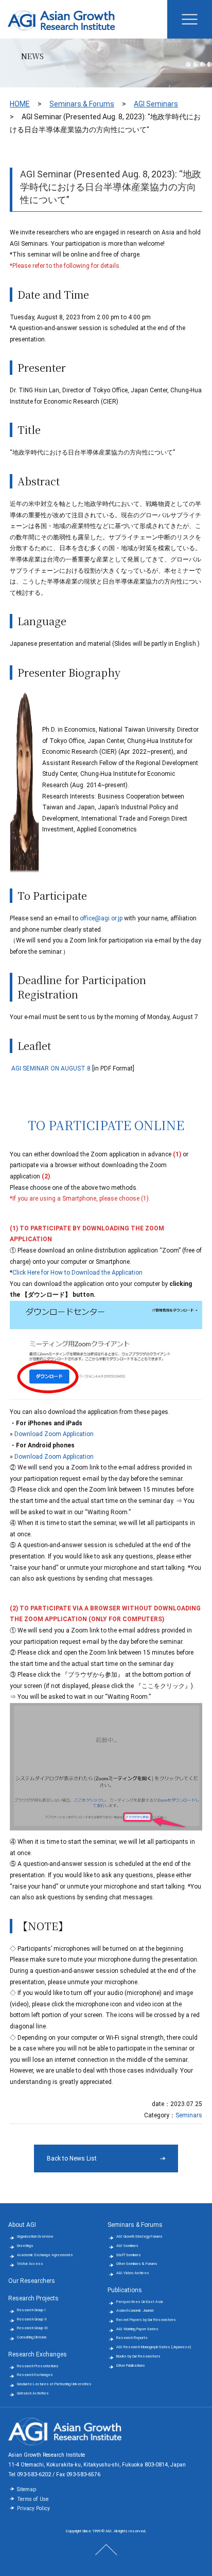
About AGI (22, 2225)
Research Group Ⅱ (32, 2319)
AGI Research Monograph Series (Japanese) (154, 2347)
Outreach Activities (33, 2393)
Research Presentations (38, 2366)
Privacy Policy (33, 2508)
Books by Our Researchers (138, 2356)
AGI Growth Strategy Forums (139, 2236)
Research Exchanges (38, 2354)
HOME (20, 104)
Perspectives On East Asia (140, 2302)
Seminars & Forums (82, 104)
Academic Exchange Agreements (45, 2255)
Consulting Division (32, 2337)
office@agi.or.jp (101, 918)
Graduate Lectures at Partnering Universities (54, 2384)
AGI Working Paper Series (137, 2329)
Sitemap (26, 2489)
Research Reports (132, 2338)
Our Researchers (32, 2281)
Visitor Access (30, 2264)
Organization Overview (35, 2236)
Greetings (25, 2246)
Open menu (190, 19)
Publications (125, 2290)
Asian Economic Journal (135, 2310)
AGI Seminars (156, 104)
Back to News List (72, 2158)
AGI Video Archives (133, 2273)
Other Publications (131, 2365)
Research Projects (33, 2298)
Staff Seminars (129, 2255)
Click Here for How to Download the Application (77, 1273)
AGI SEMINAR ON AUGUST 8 (51, 1068)
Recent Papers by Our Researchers (146, 2320)
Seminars (189, 2115)
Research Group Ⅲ (32, 2328)
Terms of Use (33, 2499)
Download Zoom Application (54, 1434)
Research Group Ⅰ (31, 2310)
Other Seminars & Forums (137, 2264)
